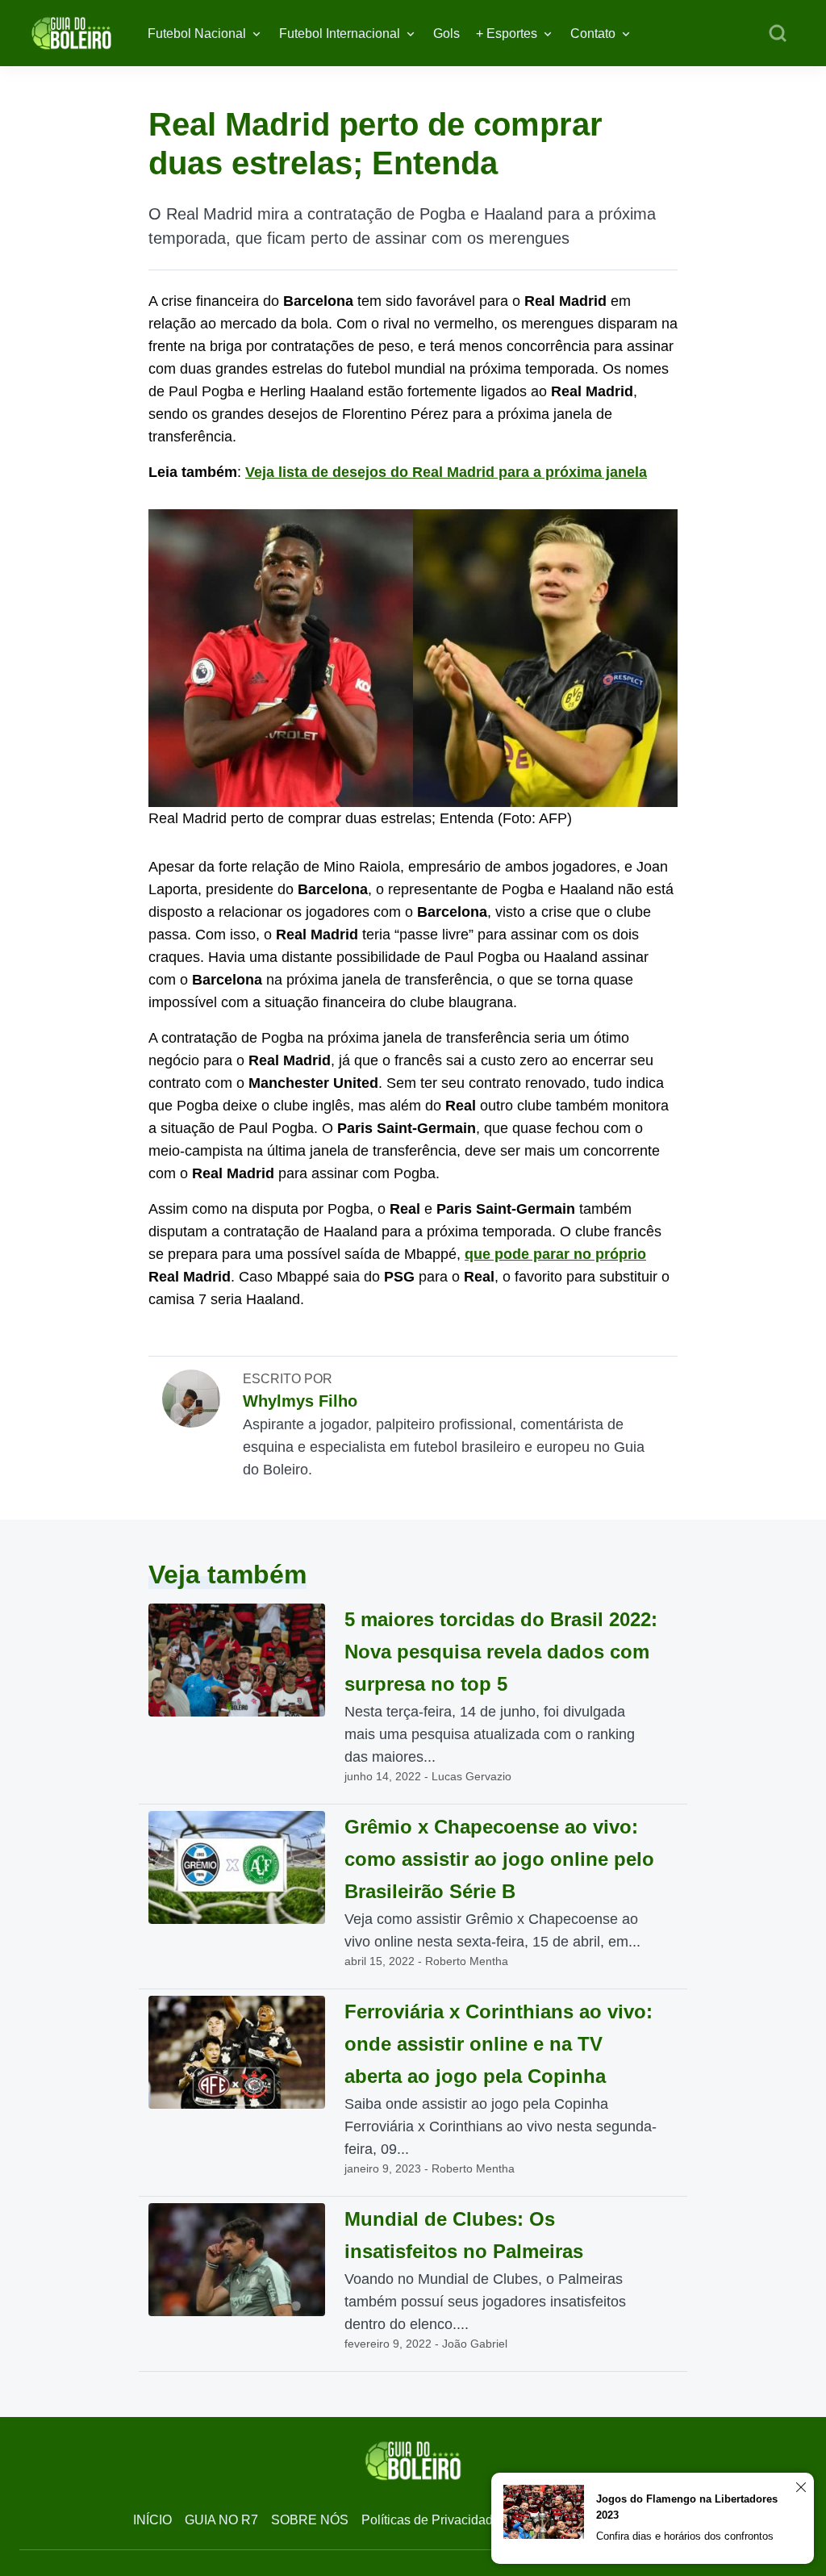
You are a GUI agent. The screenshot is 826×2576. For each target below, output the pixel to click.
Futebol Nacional (197, 33)
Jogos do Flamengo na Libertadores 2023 (687, 2507)
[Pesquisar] (778, 34)
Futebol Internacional (340, 33)
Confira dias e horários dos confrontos (685, 2536)
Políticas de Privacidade (431, 2520)
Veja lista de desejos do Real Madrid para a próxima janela (446, 472)
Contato (593, 33)
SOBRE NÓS (310, 2520)
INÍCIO (152, 2520)
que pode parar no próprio (555, 1254)
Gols (446, 33)
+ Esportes (507, 33)
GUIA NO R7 (221, 2520)
